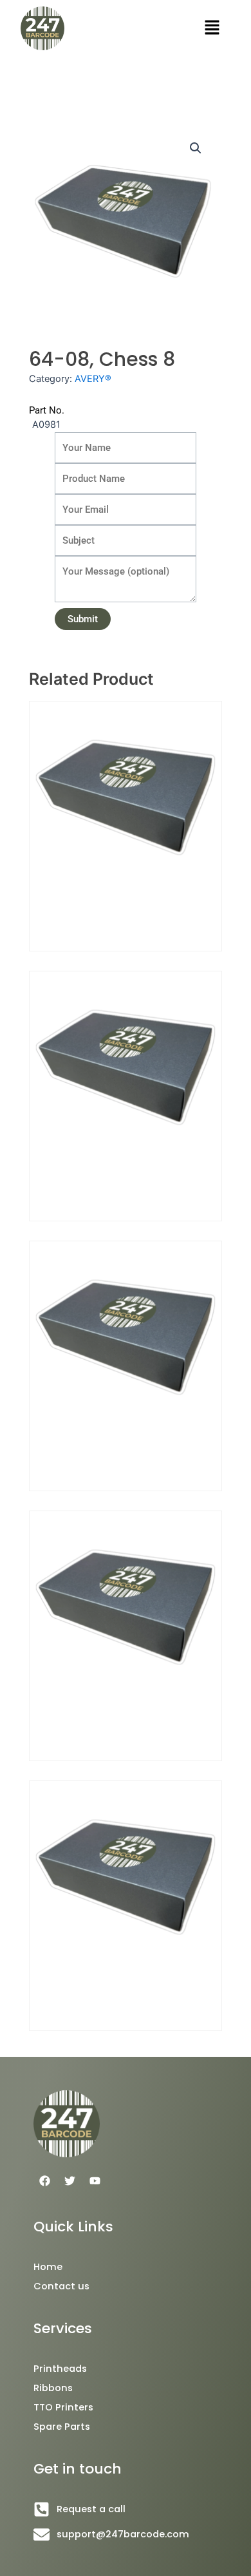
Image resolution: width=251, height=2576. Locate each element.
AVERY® (93, 379)
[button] (212, 28)
